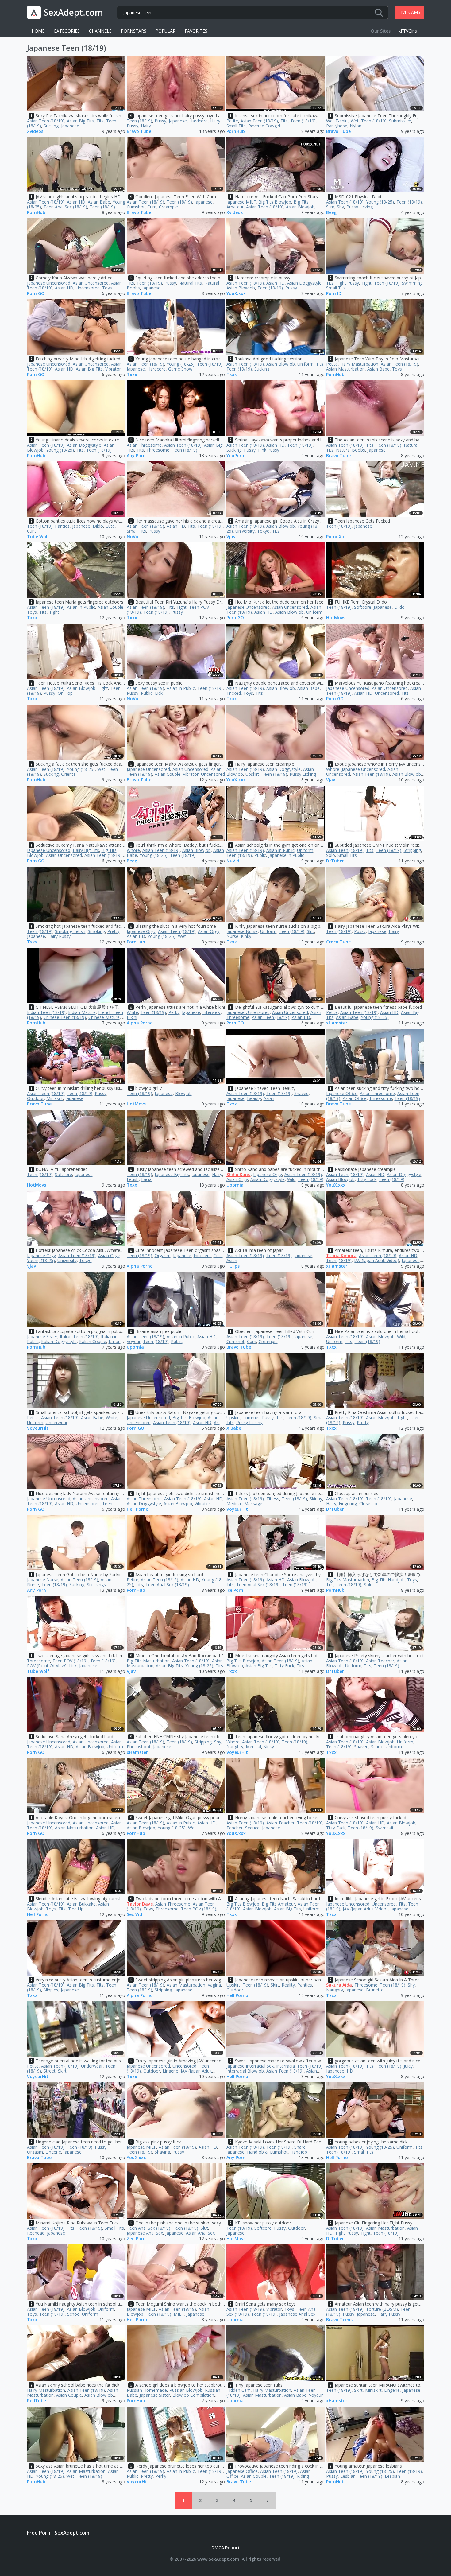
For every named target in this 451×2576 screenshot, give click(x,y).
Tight (366, 283)
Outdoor (35, 1098)
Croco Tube (338, 942)
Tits (100, 121)
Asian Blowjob (300, 207)
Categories (67, 31)
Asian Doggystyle (304, 283)
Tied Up (76, 1909)
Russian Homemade (147, 2390)
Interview (212, 1012)
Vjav (231, 537)
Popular (166, 31)
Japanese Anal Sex (145, 2233)
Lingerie (170, 2071)
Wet (355, 121)
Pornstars (134, 31)
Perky (174, 1012)
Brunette (375, 1990)
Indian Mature (82, 1012)
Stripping (412, 850)
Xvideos (35, 132)
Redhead (36, 2233)
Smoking (96, 931)
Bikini (132, 1017)
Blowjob (183, 1093)
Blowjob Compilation (193, 2395)
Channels (100, 31)
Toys (107, 288)
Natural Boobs (351, 450)
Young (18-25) (380, 202)
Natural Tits (190, 283)
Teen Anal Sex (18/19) (65, 207)
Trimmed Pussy (258, 1418)
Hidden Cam (239, 2390)
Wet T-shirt (337, 121)
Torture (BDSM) (382, 2309)
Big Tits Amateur (278, 1904)
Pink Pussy (269, 450)
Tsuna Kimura (341, 1255)
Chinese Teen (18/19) (65, 1017)
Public (147, 693)
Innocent (202, 1255)
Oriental (69, 774)
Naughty (235, 1747)
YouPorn (235, 456)
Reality (288, 1985)
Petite (232, 121)
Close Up (368, 1504)
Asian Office (355, 1098)
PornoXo (335, 537)
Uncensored (88, 288)
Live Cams (409, 12)
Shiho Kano (239, 1174)
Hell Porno (138, 1509)
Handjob (299, 2152)
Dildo (98, 526)
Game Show (180, 369)
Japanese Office (342, 1093)
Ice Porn (235, 1590)
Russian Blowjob (186, 2390)
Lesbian (392, 2476)
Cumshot (136, 207)
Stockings (96, 1585)
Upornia (235, 1185)
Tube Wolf (38, 537)
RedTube (37, 2401)
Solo (331, 855)
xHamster (337, 1023)
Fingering (348, 1504)
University (245, 531)
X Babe (234, 1428)
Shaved (301, 1093)
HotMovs (336, 618)
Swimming (412, 283)
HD (350, 2071)
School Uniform (386, 1747)
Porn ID (334, 294)
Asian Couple (110, 607)
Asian (269, 1098)
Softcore (363, 607)
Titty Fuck (367, 1179)
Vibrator (113, 369)
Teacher (235, 1828)
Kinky (246, 936)
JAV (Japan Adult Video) (377, 1260)
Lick (159, 693)
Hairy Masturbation (359, 364)
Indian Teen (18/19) (46, 1012)
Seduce (252, 1828)
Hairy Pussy (59, 936)
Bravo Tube (139, 132)
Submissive (400, 121)
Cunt (32, 531)
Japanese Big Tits (172, 1174)
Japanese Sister (42, 1337)
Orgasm (163, 1255)
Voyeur (134, 1341)
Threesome (158, 450)
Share (300, 2147)
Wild (291, 1179)
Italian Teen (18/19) (79, 1337)
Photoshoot (139, 1747)
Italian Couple (93, 1341)
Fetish (133, 1179)
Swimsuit (385, 1828)
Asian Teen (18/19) (46, 121)
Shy (340, 207)
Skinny (316, 1499)
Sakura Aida (339, 1985)
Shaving (162, 2152)
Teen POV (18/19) (70, 1661)
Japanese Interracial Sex (250, 2066)
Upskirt (252, 774)
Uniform (305, 364)
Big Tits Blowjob (275, 202)
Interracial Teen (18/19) (299, 2066)
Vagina (214, 1985)
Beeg (331, 213)
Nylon (356, 126)
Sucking (51, 126)
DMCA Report (226, 2548)
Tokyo (263, 531)
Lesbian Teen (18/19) (361, 2476)
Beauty (254, 1098)
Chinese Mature (104, 1017)
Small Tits (236, 126)
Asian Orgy (209, 931)
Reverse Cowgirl (264, 126)
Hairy (146, 126)
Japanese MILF (241, 202)
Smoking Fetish (70, 931)
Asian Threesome (144, 445)
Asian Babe (99, 202)
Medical (234, 1504)
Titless (273, 1499)
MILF (179, 2314)
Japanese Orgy (141, 931)
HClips (233, 1266)
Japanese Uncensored (49, 283)
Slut (310, 931)
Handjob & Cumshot (267, 2152)
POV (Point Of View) (47, 1666)
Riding (303, 2476)
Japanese (70, 126)
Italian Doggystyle (59, 1341)
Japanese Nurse (242, 931)
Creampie (168, 207)
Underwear (57, 1422)
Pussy (160, 121)
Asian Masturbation (345, 369)
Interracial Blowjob (245, 2071)
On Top (65, 693)
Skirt (275, 1985)
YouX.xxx (236, 294)
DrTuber (335, 861)
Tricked (234, 693)
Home (38, 31)
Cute (110, 526)
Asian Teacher (380, 1661)
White (132, 1012)
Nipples (51, 1990)
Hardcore (199, 121)
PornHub (236, 132)
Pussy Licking (360, 207)
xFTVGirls (408, 31)
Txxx (132, 375)
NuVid (133, 537)
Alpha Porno (140, 1023)
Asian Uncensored (91, 283)
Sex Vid (134, 1915)
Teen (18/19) (139, 121)
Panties (62, 526)
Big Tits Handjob (388, 1580)
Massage (253, 1504)
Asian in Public (81, 607)
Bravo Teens (339, 2320)
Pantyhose (337, 126)
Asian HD (76, 202)
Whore (333, 769)
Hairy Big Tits (86, 850)
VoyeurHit (38, 1428)
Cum (152, 207)
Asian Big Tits (80, 121)
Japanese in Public (286, 855)
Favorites (196, 31)
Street (50, 2071)
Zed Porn (136, 2239)
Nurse (232, 936)
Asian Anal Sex (200, 2233)
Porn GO (36, 294)
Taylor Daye (140, 1904)
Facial (147, 1179)
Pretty (113, 931)
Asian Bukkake (81, 1904)
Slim (330, 207)
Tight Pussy (347, 283)
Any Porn (136, 456)
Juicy (408, 2066)
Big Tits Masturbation (348, 1580)
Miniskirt (55, 1098)
